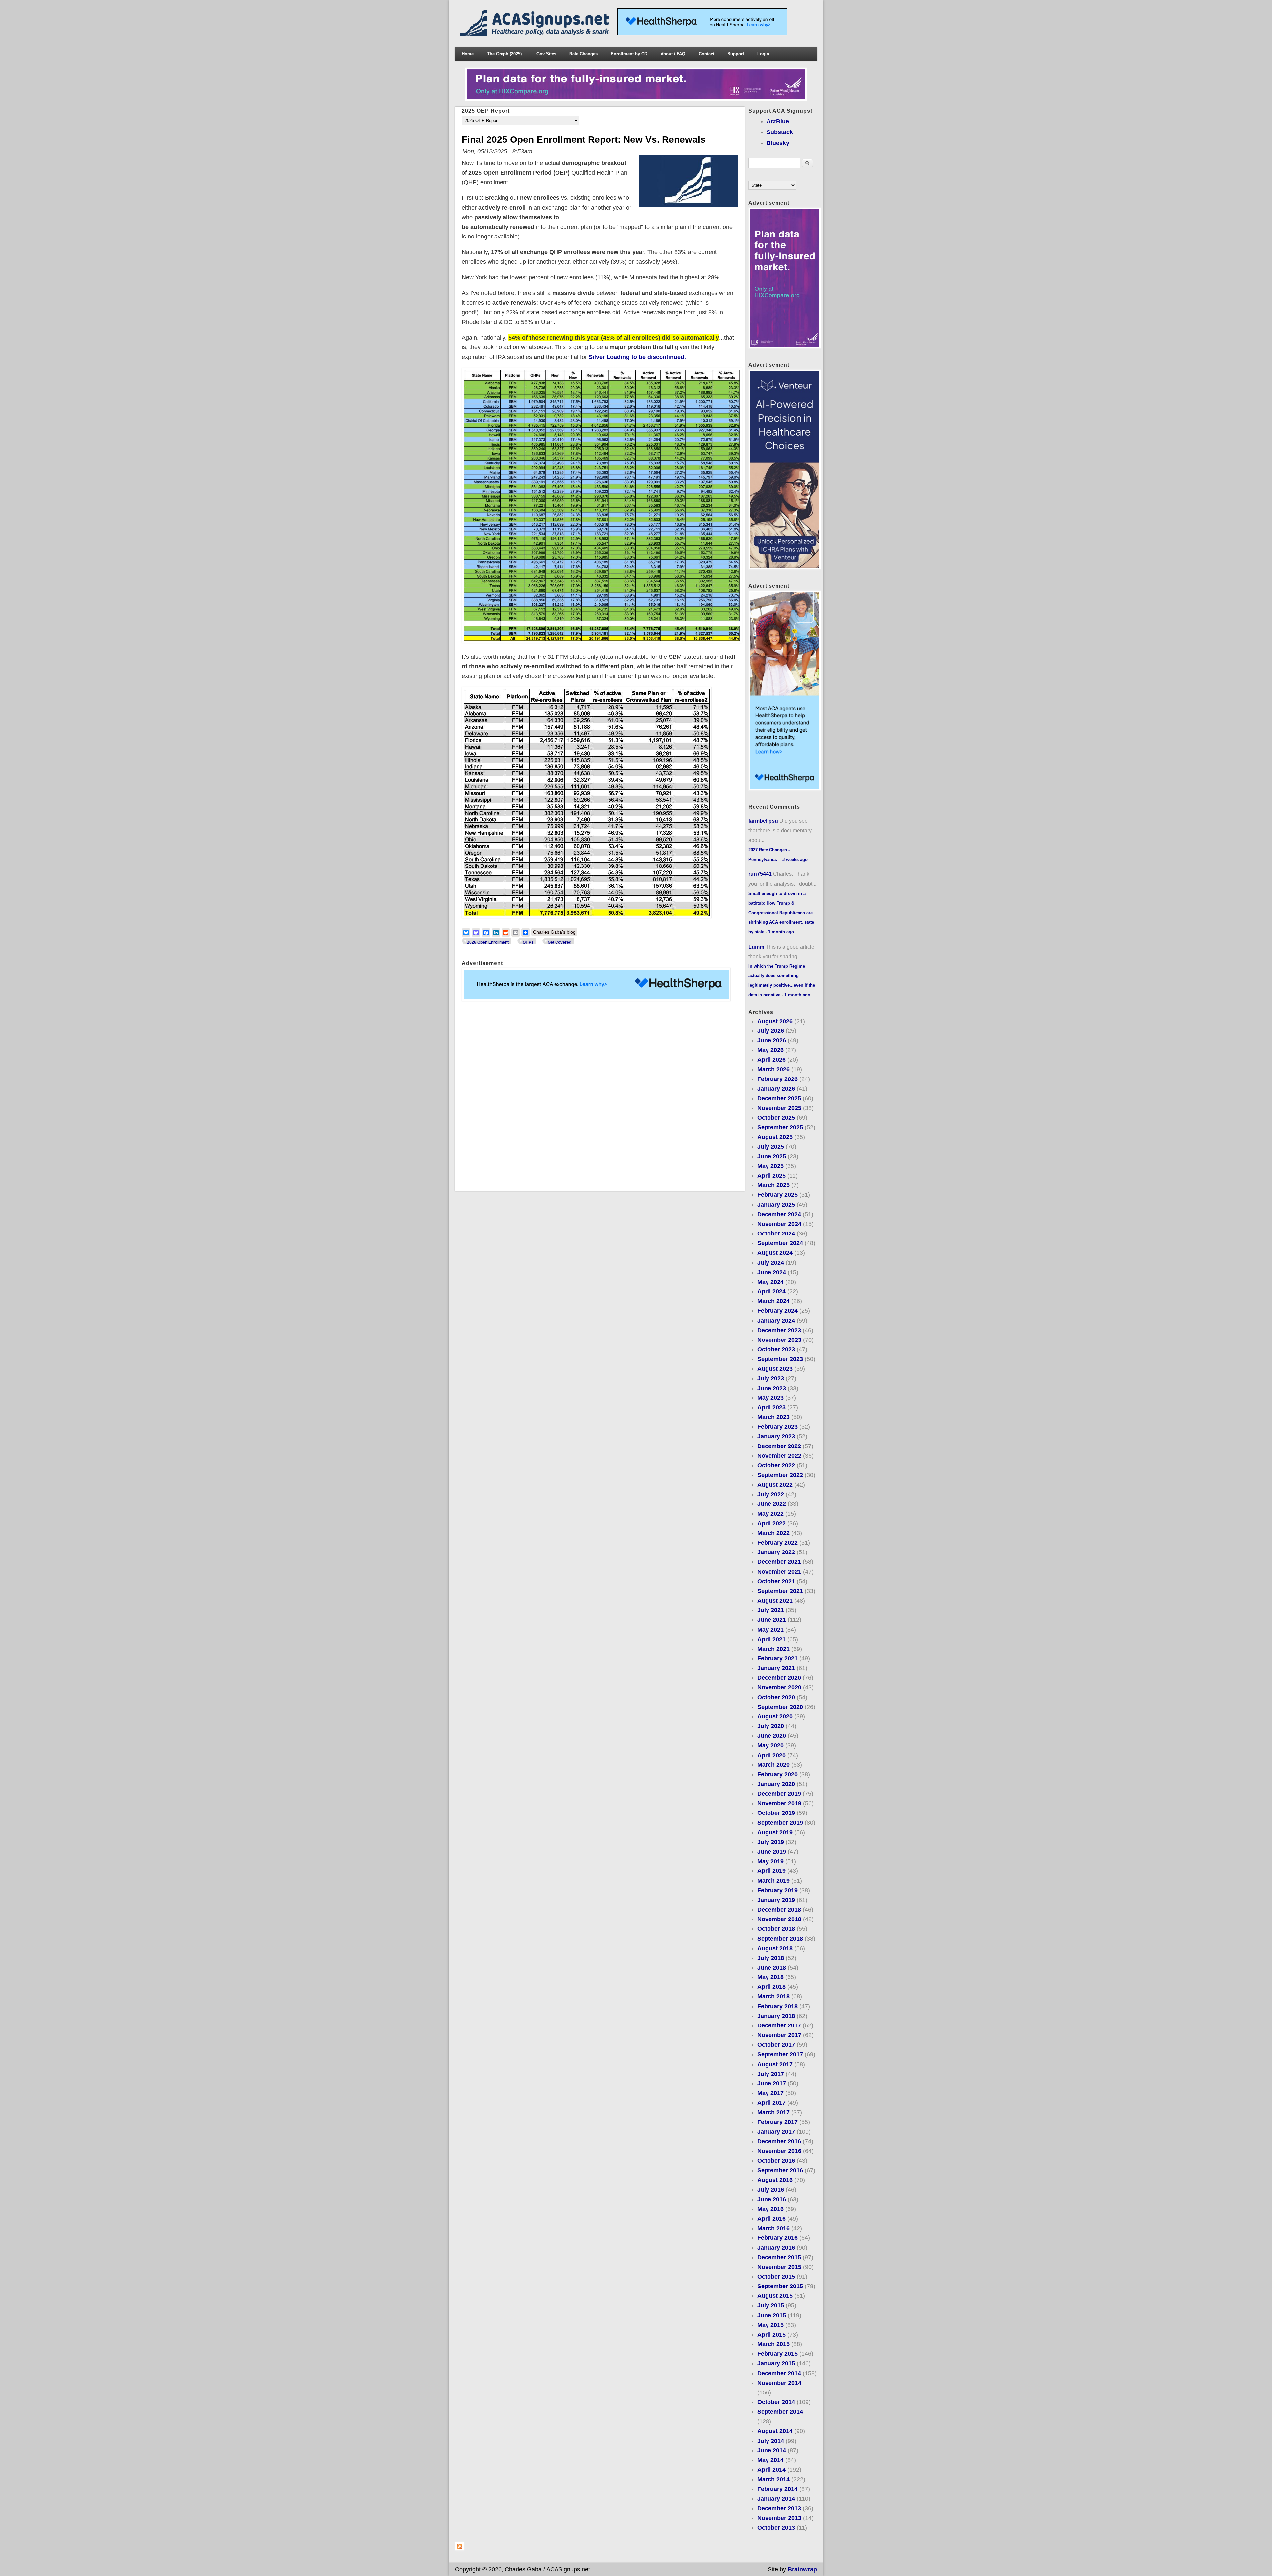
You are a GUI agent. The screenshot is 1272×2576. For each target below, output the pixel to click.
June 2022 (772, 1504)
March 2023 (773, 1417)
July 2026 (771, 1031)
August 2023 (775, 1369)
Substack (780, 132)
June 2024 (772, 1272)
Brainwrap (802, 2569)
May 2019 (770, 1861)
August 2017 (775, 2064)
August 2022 (775, 1485)
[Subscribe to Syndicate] (460, 2549)
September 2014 (780, 2412)
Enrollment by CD (629, 54)
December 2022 (779, 1446)
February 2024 (777, 1311)
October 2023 (776, 1349)
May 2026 (770, 1050)
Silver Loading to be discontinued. (637, 357)
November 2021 (779, 1572)
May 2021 (770, 1630)
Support (736, 54)
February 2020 (777, 1774)
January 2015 (776, 2363)
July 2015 (771, 2305)
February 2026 (777, 1079)
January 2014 (776, 2499)
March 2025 (773, 1185)
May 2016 (770, 2209)
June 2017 (772, 2083)
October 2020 (776, 1697)
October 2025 (776, 1118)
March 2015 (773, 2344)
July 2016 (771, 2190)
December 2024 (779, 1214)
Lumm (756, 947)
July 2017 (771, 2074)
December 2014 (779, 2373)
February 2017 (777, 2122)
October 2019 (776, 1813)
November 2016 (779, 2151)
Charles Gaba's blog (554, 932)
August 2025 (775, 1137)
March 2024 (773, 1301)
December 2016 (779, 2141)
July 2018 (771, 1958)
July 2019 (771, 1842)
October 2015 (776, 2277)
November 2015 (779, 2267)
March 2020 (773, 1765)
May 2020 (770, 1745)
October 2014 (776, 2402)
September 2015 (780, 2286)
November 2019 (779, 1803)
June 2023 (772, 1388)
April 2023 (771, 1407)
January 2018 (776, 2016)
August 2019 (775, 1832)
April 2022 (771, 1523)
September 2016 (780, 2170)
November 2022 (779, 1456)
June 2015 (772, 2315)
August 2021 (775, 1601)
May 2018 (770, 1977)
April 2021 (771, 1639)
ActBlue (778, 121)
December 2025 (779, 1098)
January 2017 (776, 2132)
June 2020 (772, 1736)
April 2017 (771, 2103)
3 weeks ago (795, 859)
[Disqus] (600, 1096)
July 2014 (771, 2441)
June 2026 (772, 1040)
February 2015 (777, 2354)
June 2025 (772, 1156)
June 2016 (772, 2199)
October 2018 (776, 1929)
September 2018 (780, 1939)
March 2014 (773, 2479)
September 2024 (780, 1243)
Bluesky (778, 143)
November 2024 (779, 1224)
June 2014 (772, 2450)
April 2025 (771, 1176)
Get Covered (559, 942)
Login (763, 54)
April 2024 (771, 1291)
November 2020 (779, 1687)
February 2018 (777, 2006)
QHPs (528, 942)
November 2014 (779, 2383)
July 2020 (771, 1726)
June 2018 (772, 1968)
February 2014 (777, 2489)
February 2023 (777, 1427)
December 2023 (779, 1330)
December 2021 (779, 1562)
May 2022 (770, 1514)
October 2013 (776, 2528)
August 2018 (775, 1948)
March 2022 (773, 1533)
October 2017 (776, 2045)
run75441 (760, 874)
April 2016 (771, 2219)
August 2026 (775, 1021)
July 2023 (771, 1378)
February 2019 (777, 1890)
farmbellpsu (763, 821)
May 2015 (770, 2325)
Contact (706, 54)
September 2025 (780, 1127)
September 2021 (780, 1591)
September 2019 (780, 1823)
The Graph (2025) (504, 54)
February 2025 (777, 1195)
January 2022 (776, 1552)
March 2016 (773, 2228)
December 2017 (779, 2025)
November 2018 (779, 1919)
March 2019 (773, 1881)
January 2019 (776, 1900)
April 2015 (771, 2335)
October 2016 (776, 2161)
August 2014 (775, 2431)
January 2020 (776, 1784)
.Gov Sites (546, 54)
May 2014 (770, 2460)
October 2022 (776, 1465)
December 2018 (779, 1910)
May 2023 (770, 1398)
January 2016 (776, 2248)
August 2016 (775, 2180)
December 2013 (779, 2508)
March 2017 (773, 2112)
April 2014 (771, 2470)
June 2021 (772, 1620)
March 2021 (773, 1649)
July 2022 (771, 1494)
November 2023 (779, 1340)
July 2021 (771, 1610)
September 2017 (780, 2054)
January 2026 (776, 1089)
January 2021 (776, 1668)
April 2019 (771, 1871)
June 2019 (772, 1852)
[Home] (536, 34)
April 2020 (771, 1755)
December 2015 (779, 2257)
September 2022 (780, 1475)
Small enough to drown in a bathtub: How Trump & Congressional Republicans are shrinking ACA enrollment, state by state (781, 913)
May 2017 (770, 2093)
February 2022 (777, 1543)
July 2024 (771, 1263)
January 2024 (776, 1321)
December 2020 (779, 1678)
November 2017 (779, 2035)
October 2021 (776, 1581)
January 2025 (776, 1205)
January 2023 (776, 1436)
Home (468, 54)
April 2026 (771, 1060)
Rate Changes (583, 54)
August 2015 (775, 2296)
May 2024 (770, 1282)
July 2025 (771, 1147)
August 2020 (775, 1716)
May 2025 (770, 1166)
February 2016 (777, 2238)
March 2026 (773, 1069)
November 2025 (779, 1108)
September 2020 (780, 1707)
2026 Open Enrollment (488, 942)
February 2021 (777, 1658)
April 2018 (771, 1987)
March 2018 (773, 1996)
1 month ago (781, 932)
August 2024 (775, 1253)
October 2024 (776, 1234)
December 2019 (779, 1794)
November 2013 (779, 2518)
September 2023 (780, 1359)
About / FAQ (673, 54)
